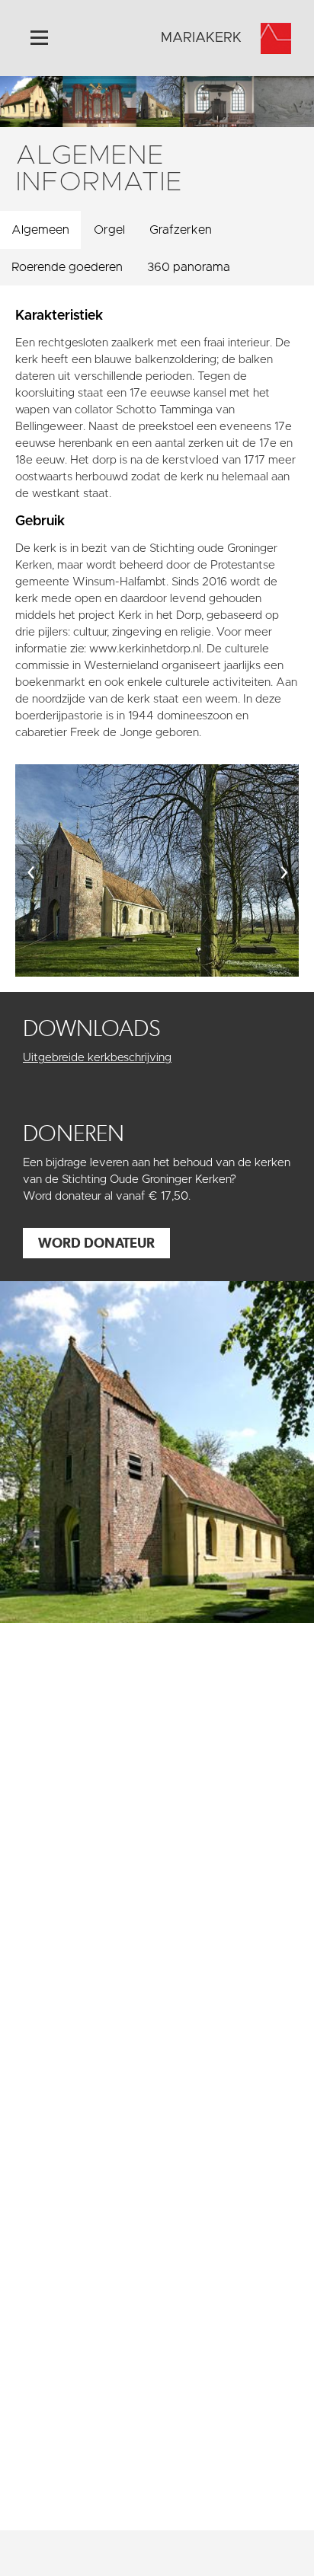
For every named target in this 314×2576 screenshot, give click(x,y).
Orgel (109, 230)
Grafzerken (181, 230)
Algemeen (40, 230)
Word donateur (96, 1243)
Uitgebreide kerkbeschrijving (97, 1058)
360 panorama (189, 267)
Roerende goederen (67, 267)
